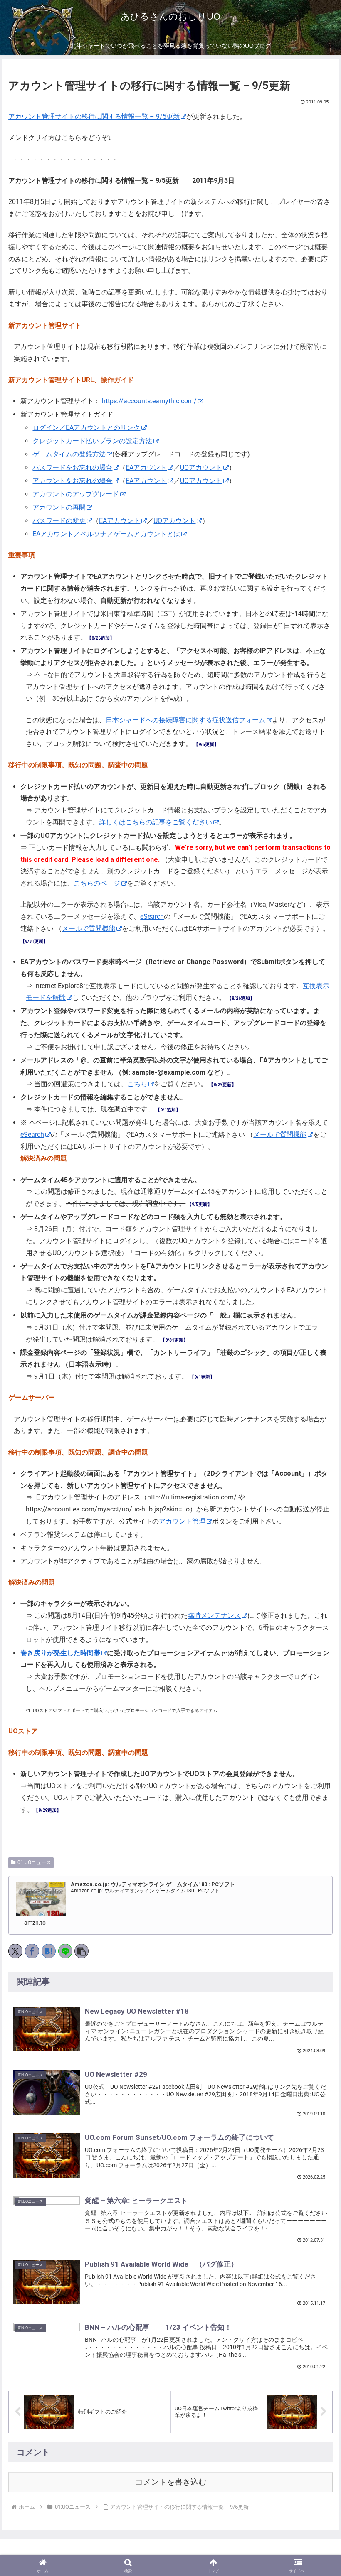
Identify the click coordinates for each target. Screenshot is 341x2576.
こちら (137, 1084)
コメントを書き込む (171, 2482)
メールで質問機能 (89, 929)
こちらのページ (97, 883)
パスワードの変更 (59, 521)
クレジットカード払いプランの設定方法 (92, 441)
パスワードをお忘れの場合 (72, 467)
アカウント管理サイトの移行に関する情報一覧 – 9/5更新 (94, 117)
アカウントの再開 (59, 507)
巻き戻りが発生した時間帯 (60, 1653)
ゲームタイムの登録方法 (69, 454)
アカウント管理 (182, 1521)
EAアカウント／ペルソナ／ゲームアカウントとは (106, 534)
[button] (315, 1961)
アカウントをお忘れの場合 (72, 481)
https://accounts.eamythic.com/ (149, 401)
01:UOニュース (34, 1862)
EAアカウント (146, 467)
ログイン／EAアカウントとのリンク (86, 428)
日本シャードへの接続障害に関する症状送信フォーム (185, 720)
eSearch (152, 916)
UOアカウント (201, 467)
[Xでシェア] (15, 1951)
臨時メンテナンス (214, 1616)
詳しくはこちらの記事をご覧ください (156, 822)
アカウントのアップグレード (76, 494)
